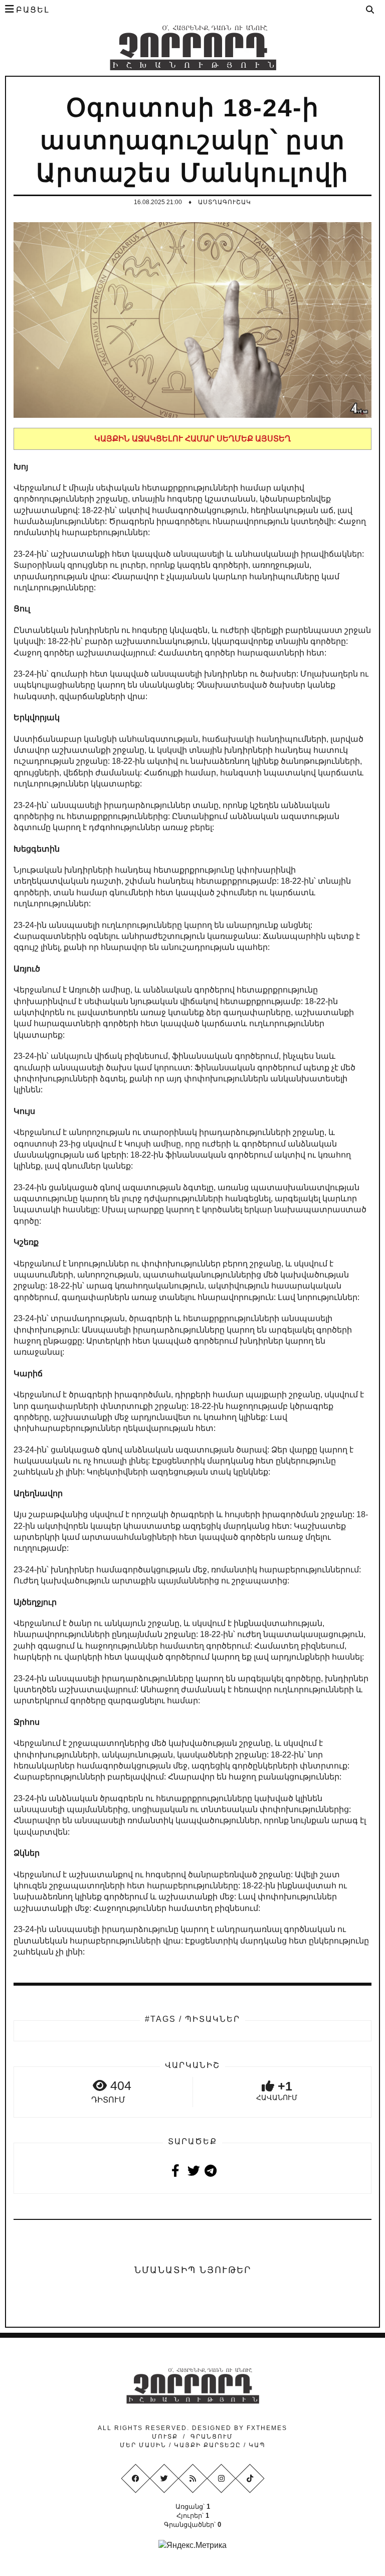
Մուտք (165, 2437)
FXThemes (267, 2428)
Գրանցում (212, 2437)
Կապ (256, 2445)
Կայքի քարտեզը (208, 2445)
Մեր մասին (144, 2445)
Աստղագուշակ (225, 202)
